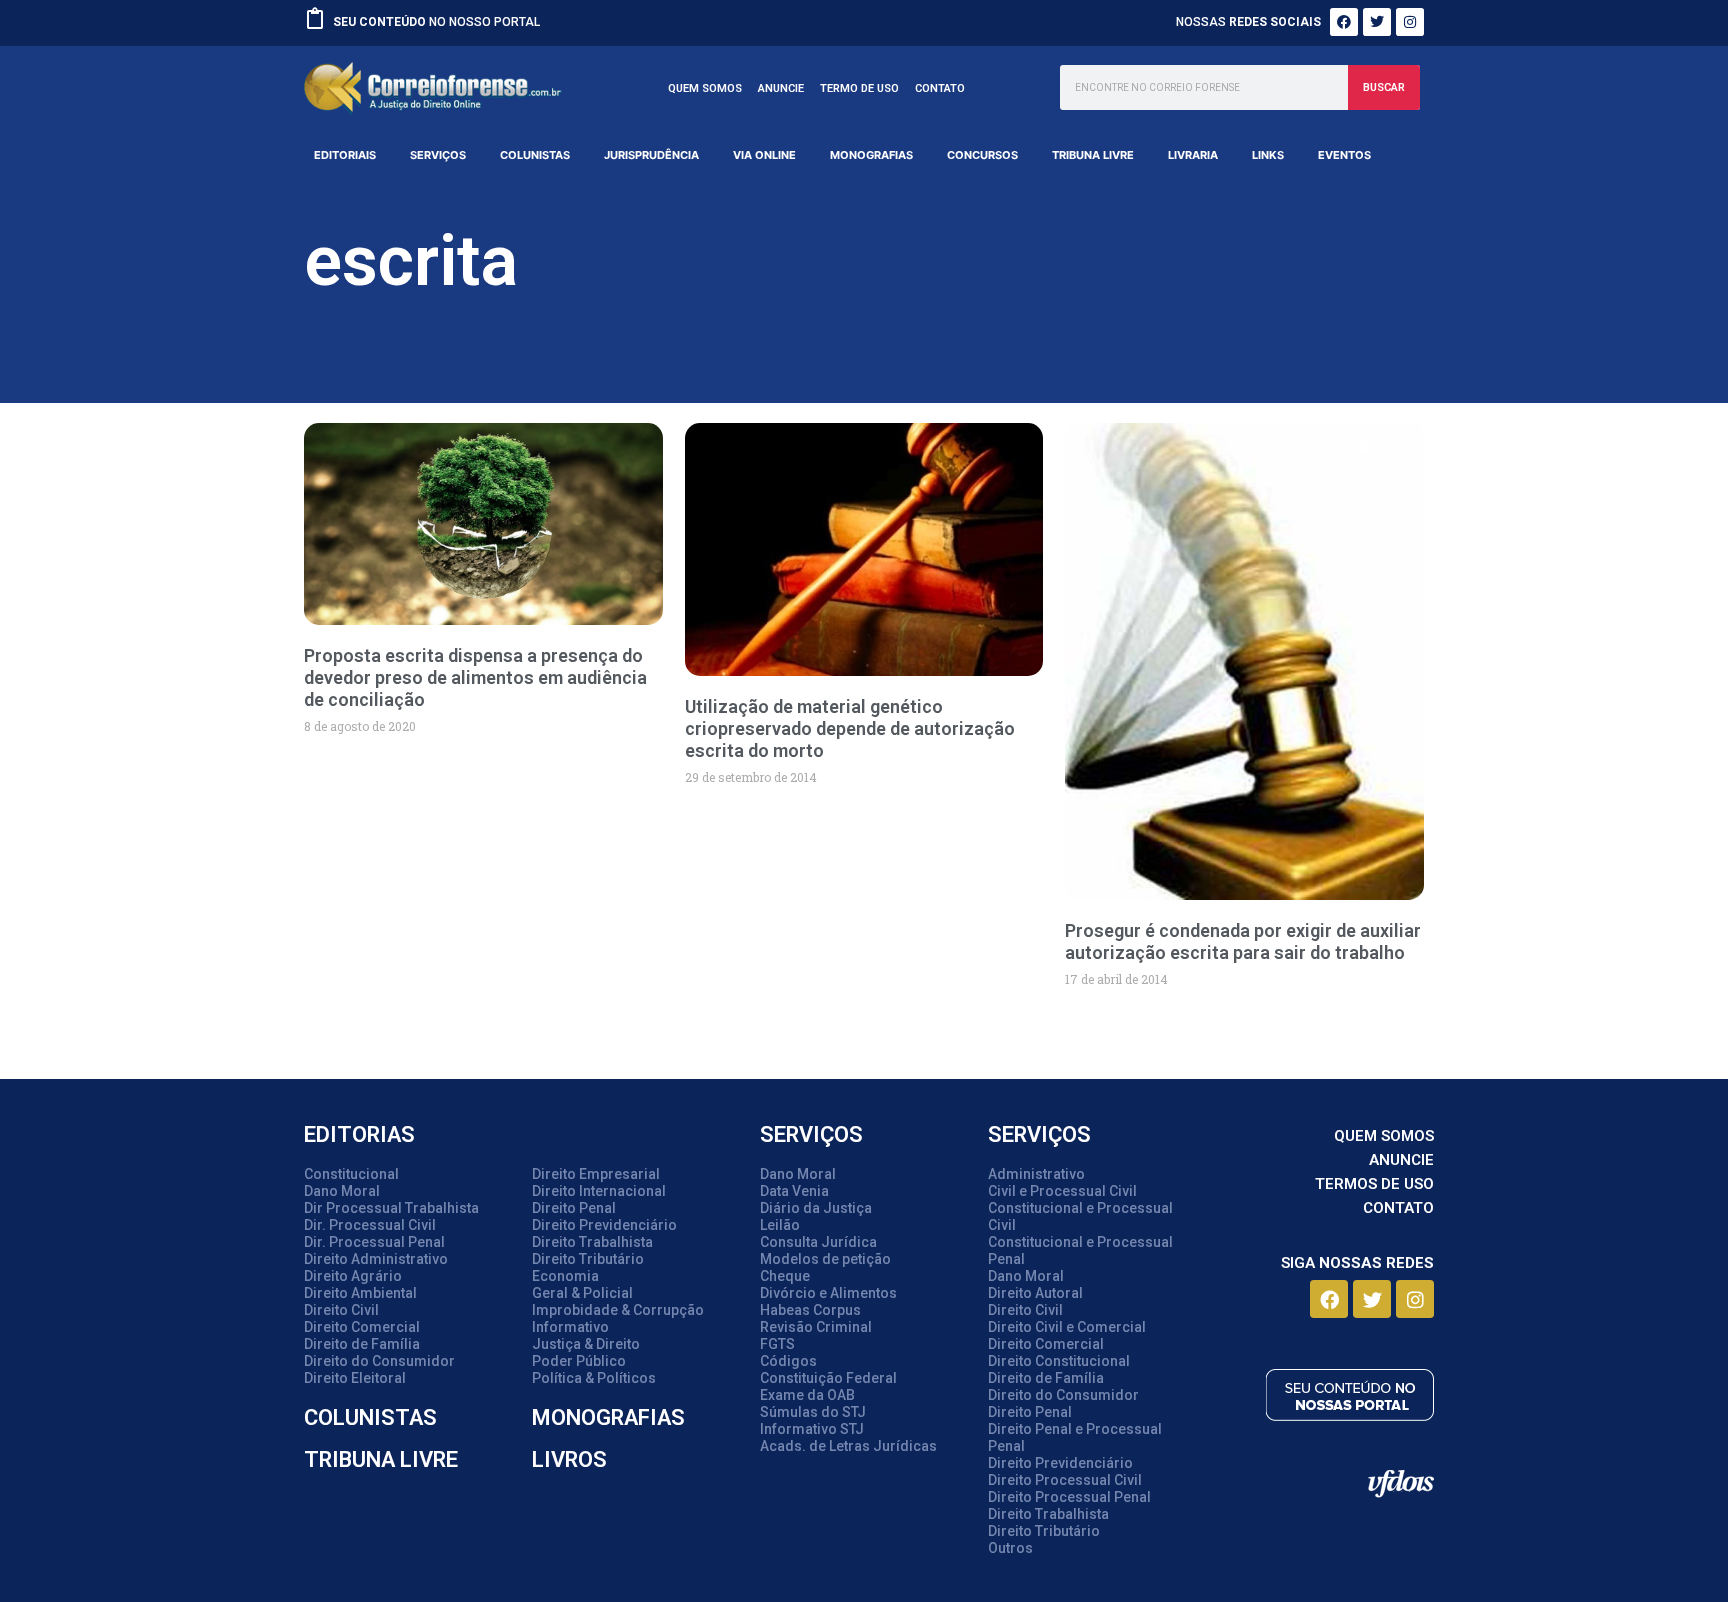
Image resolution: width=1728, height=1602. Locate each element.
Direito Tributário (588, 1259)
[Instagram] (1410, 22)
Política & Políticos (594, 1378)
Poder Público (579, 1361)
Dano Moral (342, 1191)
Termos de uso (1374, 1184)
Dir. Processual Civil (370, 1225)
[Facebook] (1344, 22)
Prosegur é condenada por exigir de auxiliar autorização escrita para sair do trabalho (1243, 941)
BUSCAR (1384, 87)
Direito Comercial (362, 1327)
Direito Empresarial (596, 1174)
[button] (345, 155)
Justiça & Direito (586, 1344)
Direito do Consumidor (379, 1361)
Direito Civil (341, 1310)
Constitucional (351, 1174)
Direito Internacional (599, 1191)
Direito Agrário (353, 1276)
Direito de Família (362, 1344)
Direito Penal (574, 1208)
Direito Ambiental (360, 1293)
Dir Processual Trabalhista (391, 1208)
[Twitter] (1377, 22)
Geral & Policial (582, 1293)
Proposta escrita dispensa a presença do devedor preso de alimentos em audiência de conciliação (475, 677)
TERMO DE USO (859, 88)
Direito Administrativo (376, 1259)
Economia (565, 1276)
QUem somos (1384, 1136)
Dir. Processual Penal (374, 1242)
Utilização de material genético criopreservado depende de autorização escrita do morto (850, 728)
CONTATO (940, 88)
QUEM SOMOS (705, 88)
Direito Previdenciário (604, 1225)
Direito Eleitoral (355, 1378)
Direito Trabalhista (592, 1242)
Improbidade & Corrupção (618, 1310)
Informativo (570, 1327)
